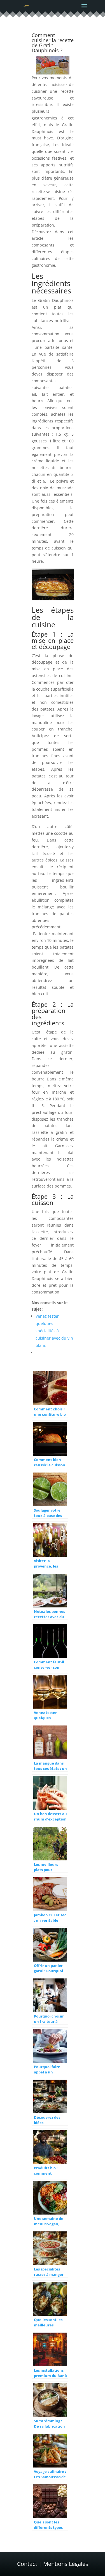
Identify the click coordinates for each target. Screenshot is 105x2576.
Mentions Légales (66, 2564)
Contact (27, 2564)
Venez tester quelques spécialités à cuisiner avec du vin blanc (54, 1331)
